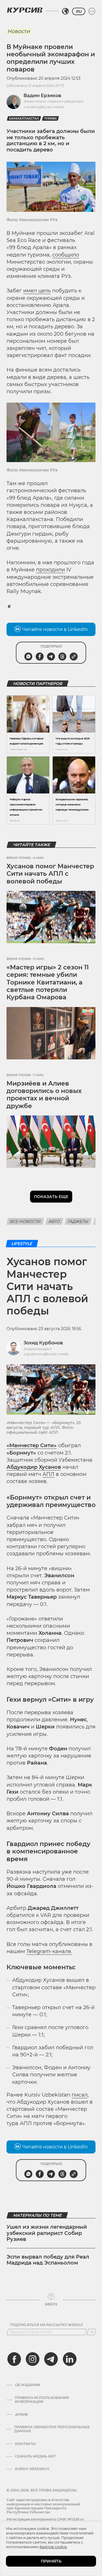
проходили (50, 570)
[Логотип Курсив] (25, 10)
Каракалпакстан (24, 119)
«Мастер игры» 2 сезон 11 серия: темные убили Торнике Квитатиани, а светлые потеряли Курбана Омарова (48, 982)
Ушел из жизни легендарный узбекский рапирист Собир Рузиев (47, 2233)
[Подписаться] (92, 2332)
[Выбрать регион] (65, 11)
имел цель (37, 291)
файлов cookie (53, 2547)
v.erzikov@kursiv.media (44, 107)
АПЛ (48, 1474)
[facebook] (14, 2359)
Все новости (25, 1221)
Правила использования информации (42, 2400)
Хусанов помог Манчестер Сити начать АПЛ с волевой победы (50, 874)
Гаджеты (78, 1221)
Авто (54, 1221)
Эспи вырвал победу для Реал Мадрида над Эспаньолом (48, 2260)
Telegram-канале (49, 1951)
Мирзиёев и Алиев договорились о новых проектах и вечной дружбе (44, 1095)
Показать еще (51, 1197)
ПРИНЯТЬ (51, 2561)
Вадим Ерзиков (42, 96)
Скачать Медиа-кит (35, 2456)
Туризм (50, 119)
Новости (19, 31)
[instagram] (33, 2359)
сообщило (66, 255)
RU (79, 11)
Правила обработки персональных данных (52, 2429)
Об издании (28, 2385)
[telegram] (51, 2359)
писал (80, 2095)
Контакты (25, 2444)
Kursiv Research (32, 2469)
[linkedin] (69, 2359)
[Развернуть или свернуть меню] (92, 11)
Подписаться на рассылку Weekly (47, 2325)
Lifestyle (22, 1244)
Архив (21, 2415)
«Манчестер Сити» (32, 1445)
